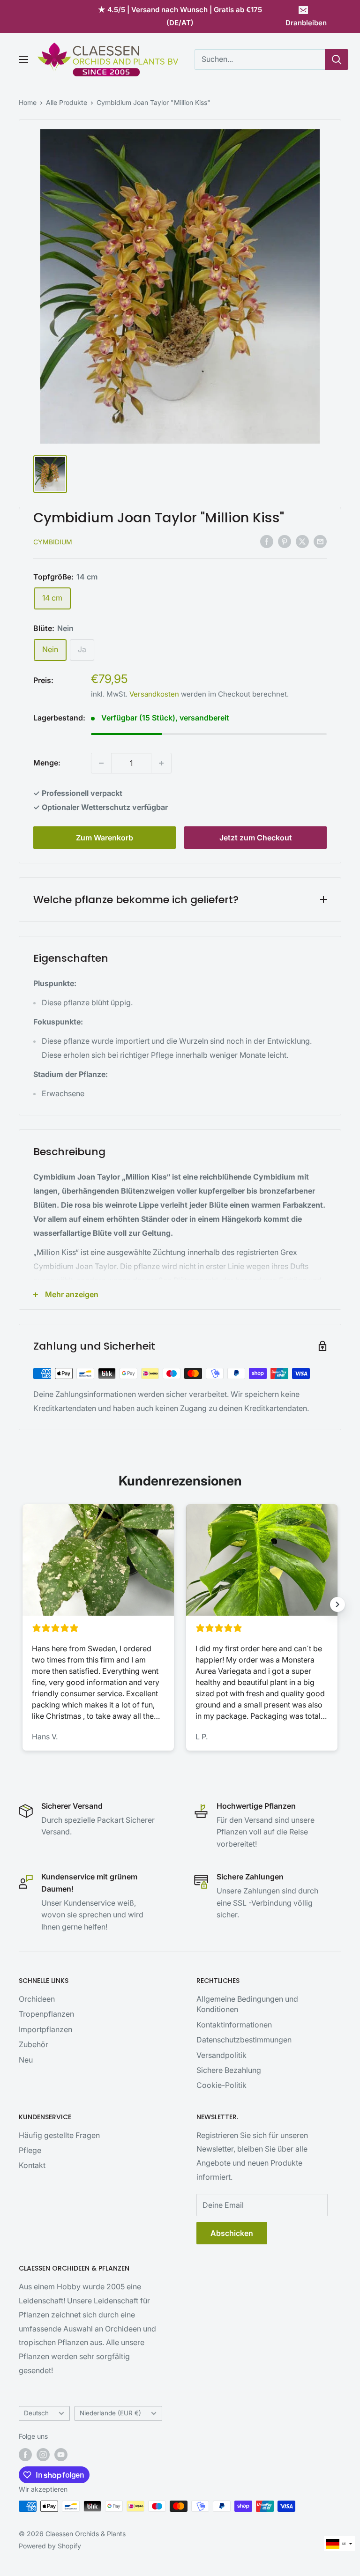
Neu (26, 2060)
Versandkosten (154, 694)
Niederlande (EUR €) (110, 2413)
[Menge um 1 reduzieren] (101, 763)
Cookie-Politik (221, 2085)
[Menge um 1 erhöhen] (161, 763)
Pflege (30, 2150)
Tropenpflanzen (46, 2014)
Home (28, 102)
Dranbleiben (306, 23)
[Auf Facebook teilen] (267, 541)
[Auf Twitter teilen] (302, 541)
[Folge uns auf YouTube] (61, 2455)
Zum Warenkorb (105, 838)
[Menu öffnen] (23, 59)
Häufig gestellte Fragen (59, 2135)
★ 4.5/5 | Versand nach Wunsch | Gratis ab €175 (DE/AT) (180, 16)
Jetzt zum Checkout (256, 838)
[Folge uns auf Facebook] (25, 2455)
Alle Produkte (67, 102)
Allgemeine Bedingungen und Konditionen (247, 2004)
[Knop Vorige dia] (22, 1604)
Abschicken (232, 2233)
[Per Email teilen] (320, 541)
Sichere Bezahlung (229, 2070)
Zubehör (34, 2044)
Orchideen (37, 1999)
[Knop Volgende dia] (337, 1604)
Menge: (47, 763)
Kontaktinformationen (234, 2025)
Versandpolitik (221, 2055)
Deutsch (36, 2413)
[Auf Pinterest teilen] (285, 541)
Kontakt (32, 2165)
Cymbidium (53, 542)
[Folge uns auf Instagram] (43, 2455)
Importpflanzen (45, 2029)
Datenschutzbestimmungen (244, 2040)
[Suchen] (337, 59)
